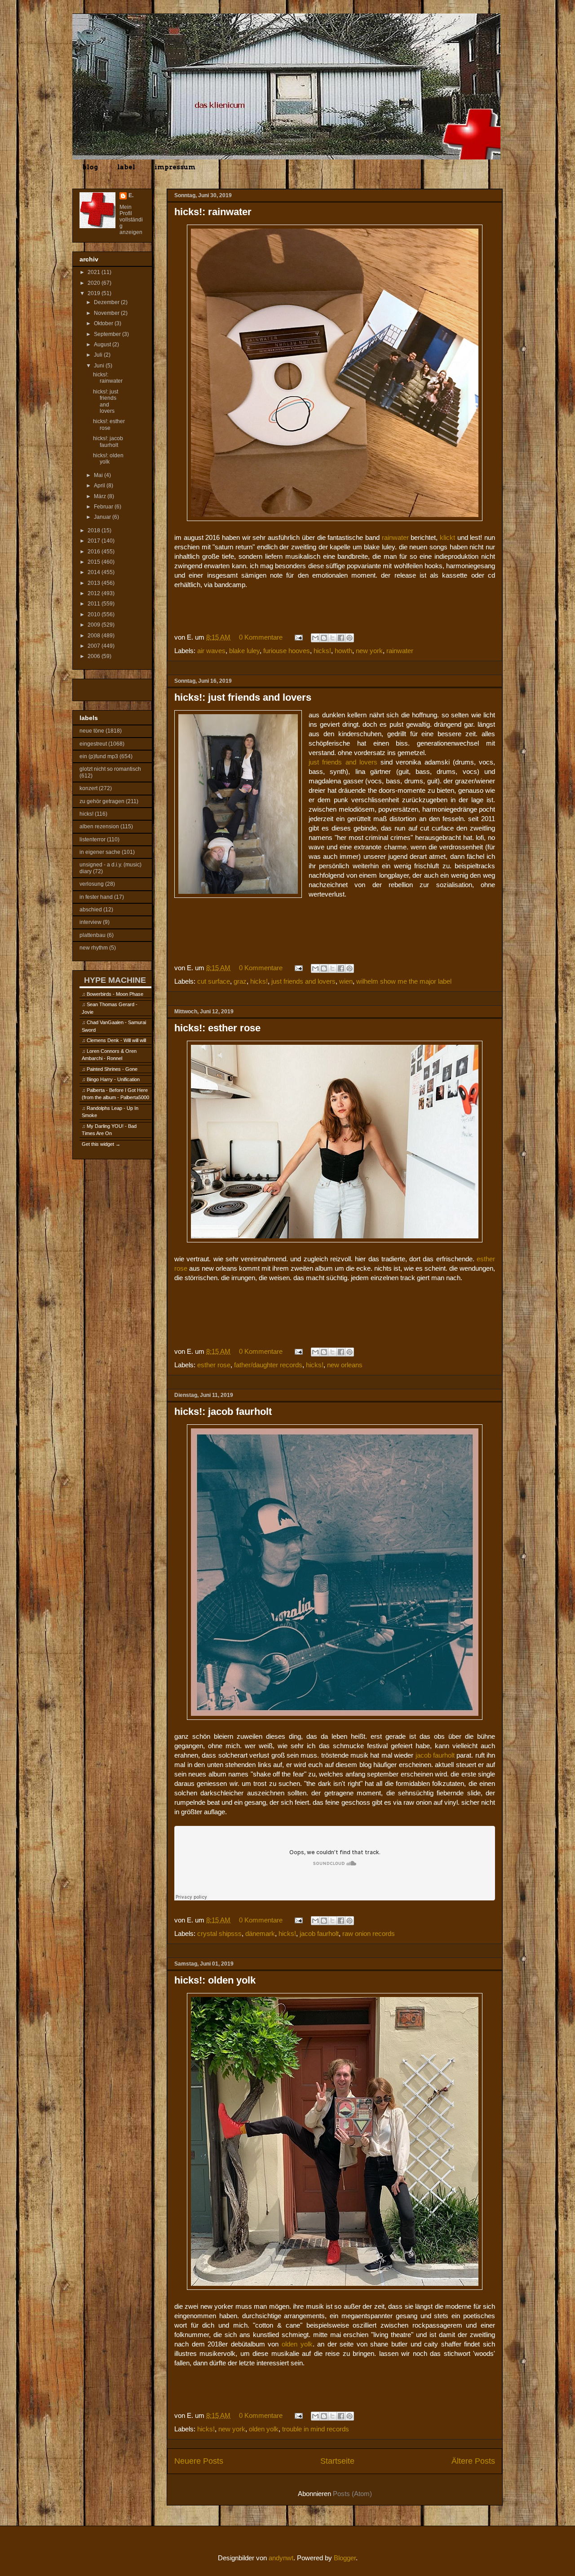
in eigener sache (100, 852)
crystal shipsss (219, 1933)
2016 (95, 552)
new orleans (345, 1365)
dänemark (260, 1933)
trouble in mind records (316, 2429)
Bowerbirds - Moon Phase (115, 994)
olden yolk (297, 2344)
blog (90, 167)
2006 (95, 656)
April (100, 486)
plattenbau (93, 935)
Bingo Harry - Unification (113, 1079)
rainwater (395, 537)
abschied (91, 910)
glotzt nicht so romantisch (110, 769)
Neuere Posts (199, 2461)
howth (343, 651)
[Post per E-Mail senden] (298, 637)
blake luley (244, 651)
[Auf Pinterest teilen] (349, 638)
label (126, 167)
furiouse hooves (287, 651)
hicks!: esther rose (217, 1028)
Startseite (337, 2461)
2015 (95, 562)
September (108, 334)
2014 (95, 572)
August (103, 345)
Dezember (107, 302)
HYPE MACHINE (115, 980)
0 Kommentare (261, 637)
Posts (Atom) (352, 2494)
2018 (95, 530)
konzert (88, 788)
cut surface (214, 981)
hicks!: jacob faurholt (223, 1412)
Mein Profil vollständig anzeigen (131, 220)
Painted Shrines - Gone (112, 1069)
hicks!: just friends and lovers (243, 697)
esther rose (214, 1365)
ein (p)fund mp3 (99, 756)
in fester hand (96, 897)
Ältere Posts (473, 2461)
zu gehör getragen (102, 801)
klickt (447, 537)
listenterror (93, 840)
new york (369, 651)
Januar (103, 517)
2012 (95, 593)
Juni (100, 366)
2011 (95, 604)
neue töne (92, 731)
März (101, 496)
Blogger (345, 2558)
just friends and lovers (343, 762)
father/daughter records (268, 1365)
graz (240, 981)
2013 (95, 583)
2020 (95, 283)
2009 (95, 625)
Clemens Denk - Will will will (116, 1040)
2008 (95, 636)
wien (346, 981)
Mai (99, 475)
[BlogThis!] (324, 638)
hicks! (322, 651)
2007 (95, 646)
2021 (95, 272)
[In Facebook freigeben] (341, 638)
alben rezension (99, 826)
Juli (99, 355)
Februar (104, 507)
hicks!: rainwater (213, 212)
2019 (95, 293)
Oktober (104, 323)
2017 (95, 541)
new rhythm (94, 948)
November (107, 313)
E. (131, 195)
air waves (211, 651)
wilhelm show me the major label (404, 981)
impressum (175, 167)
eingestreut (93, 744)
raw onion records (369, 1933)
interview (91, 922)
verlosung (92, 884)
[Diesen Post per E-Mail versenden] (315, 638)
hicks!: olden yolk (215, 1980)
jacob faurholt (435, 1755)
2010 (95, 614)
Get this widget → (101, 1144)
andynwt (281, 2558)
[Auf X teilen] (332, 638)
